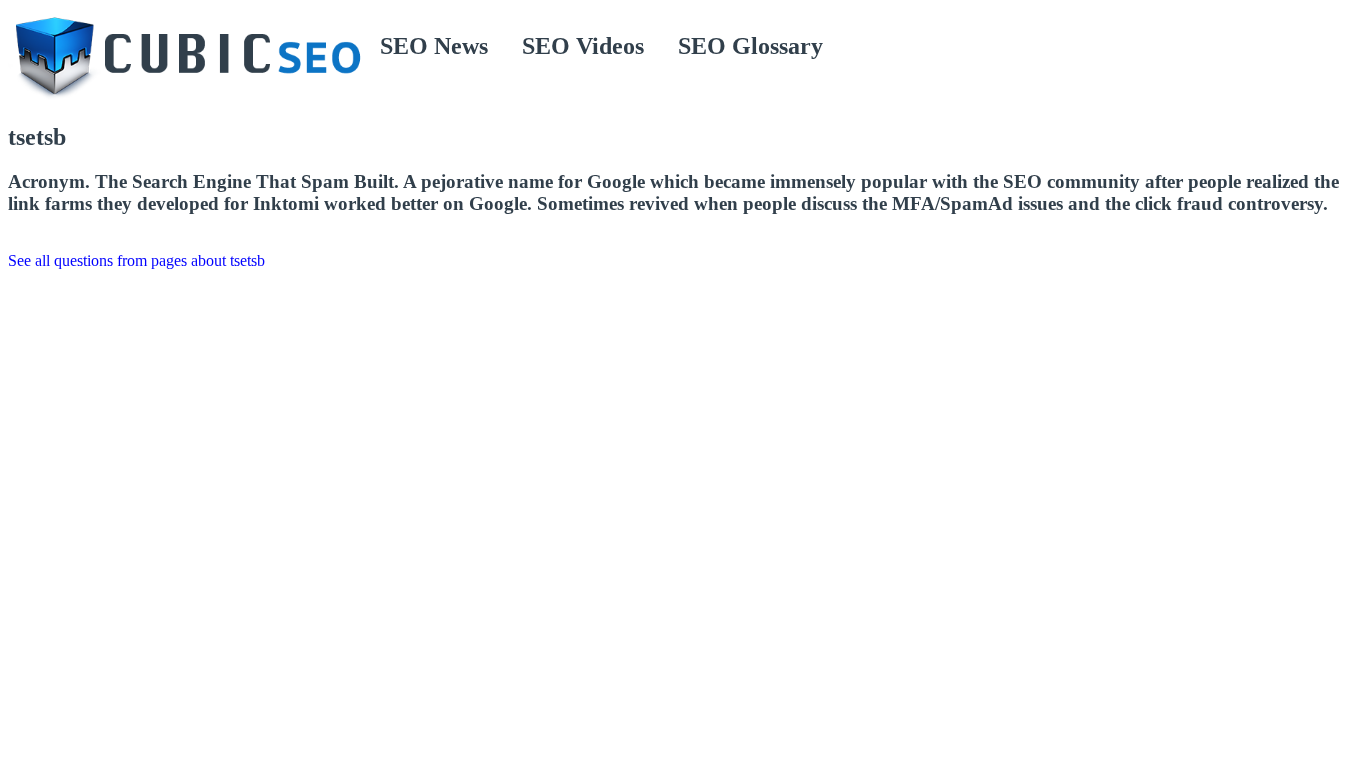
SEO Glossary (750, 46)
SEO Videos (583, 46)
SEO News (434, 46)
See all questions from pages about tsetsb (136, 260)
